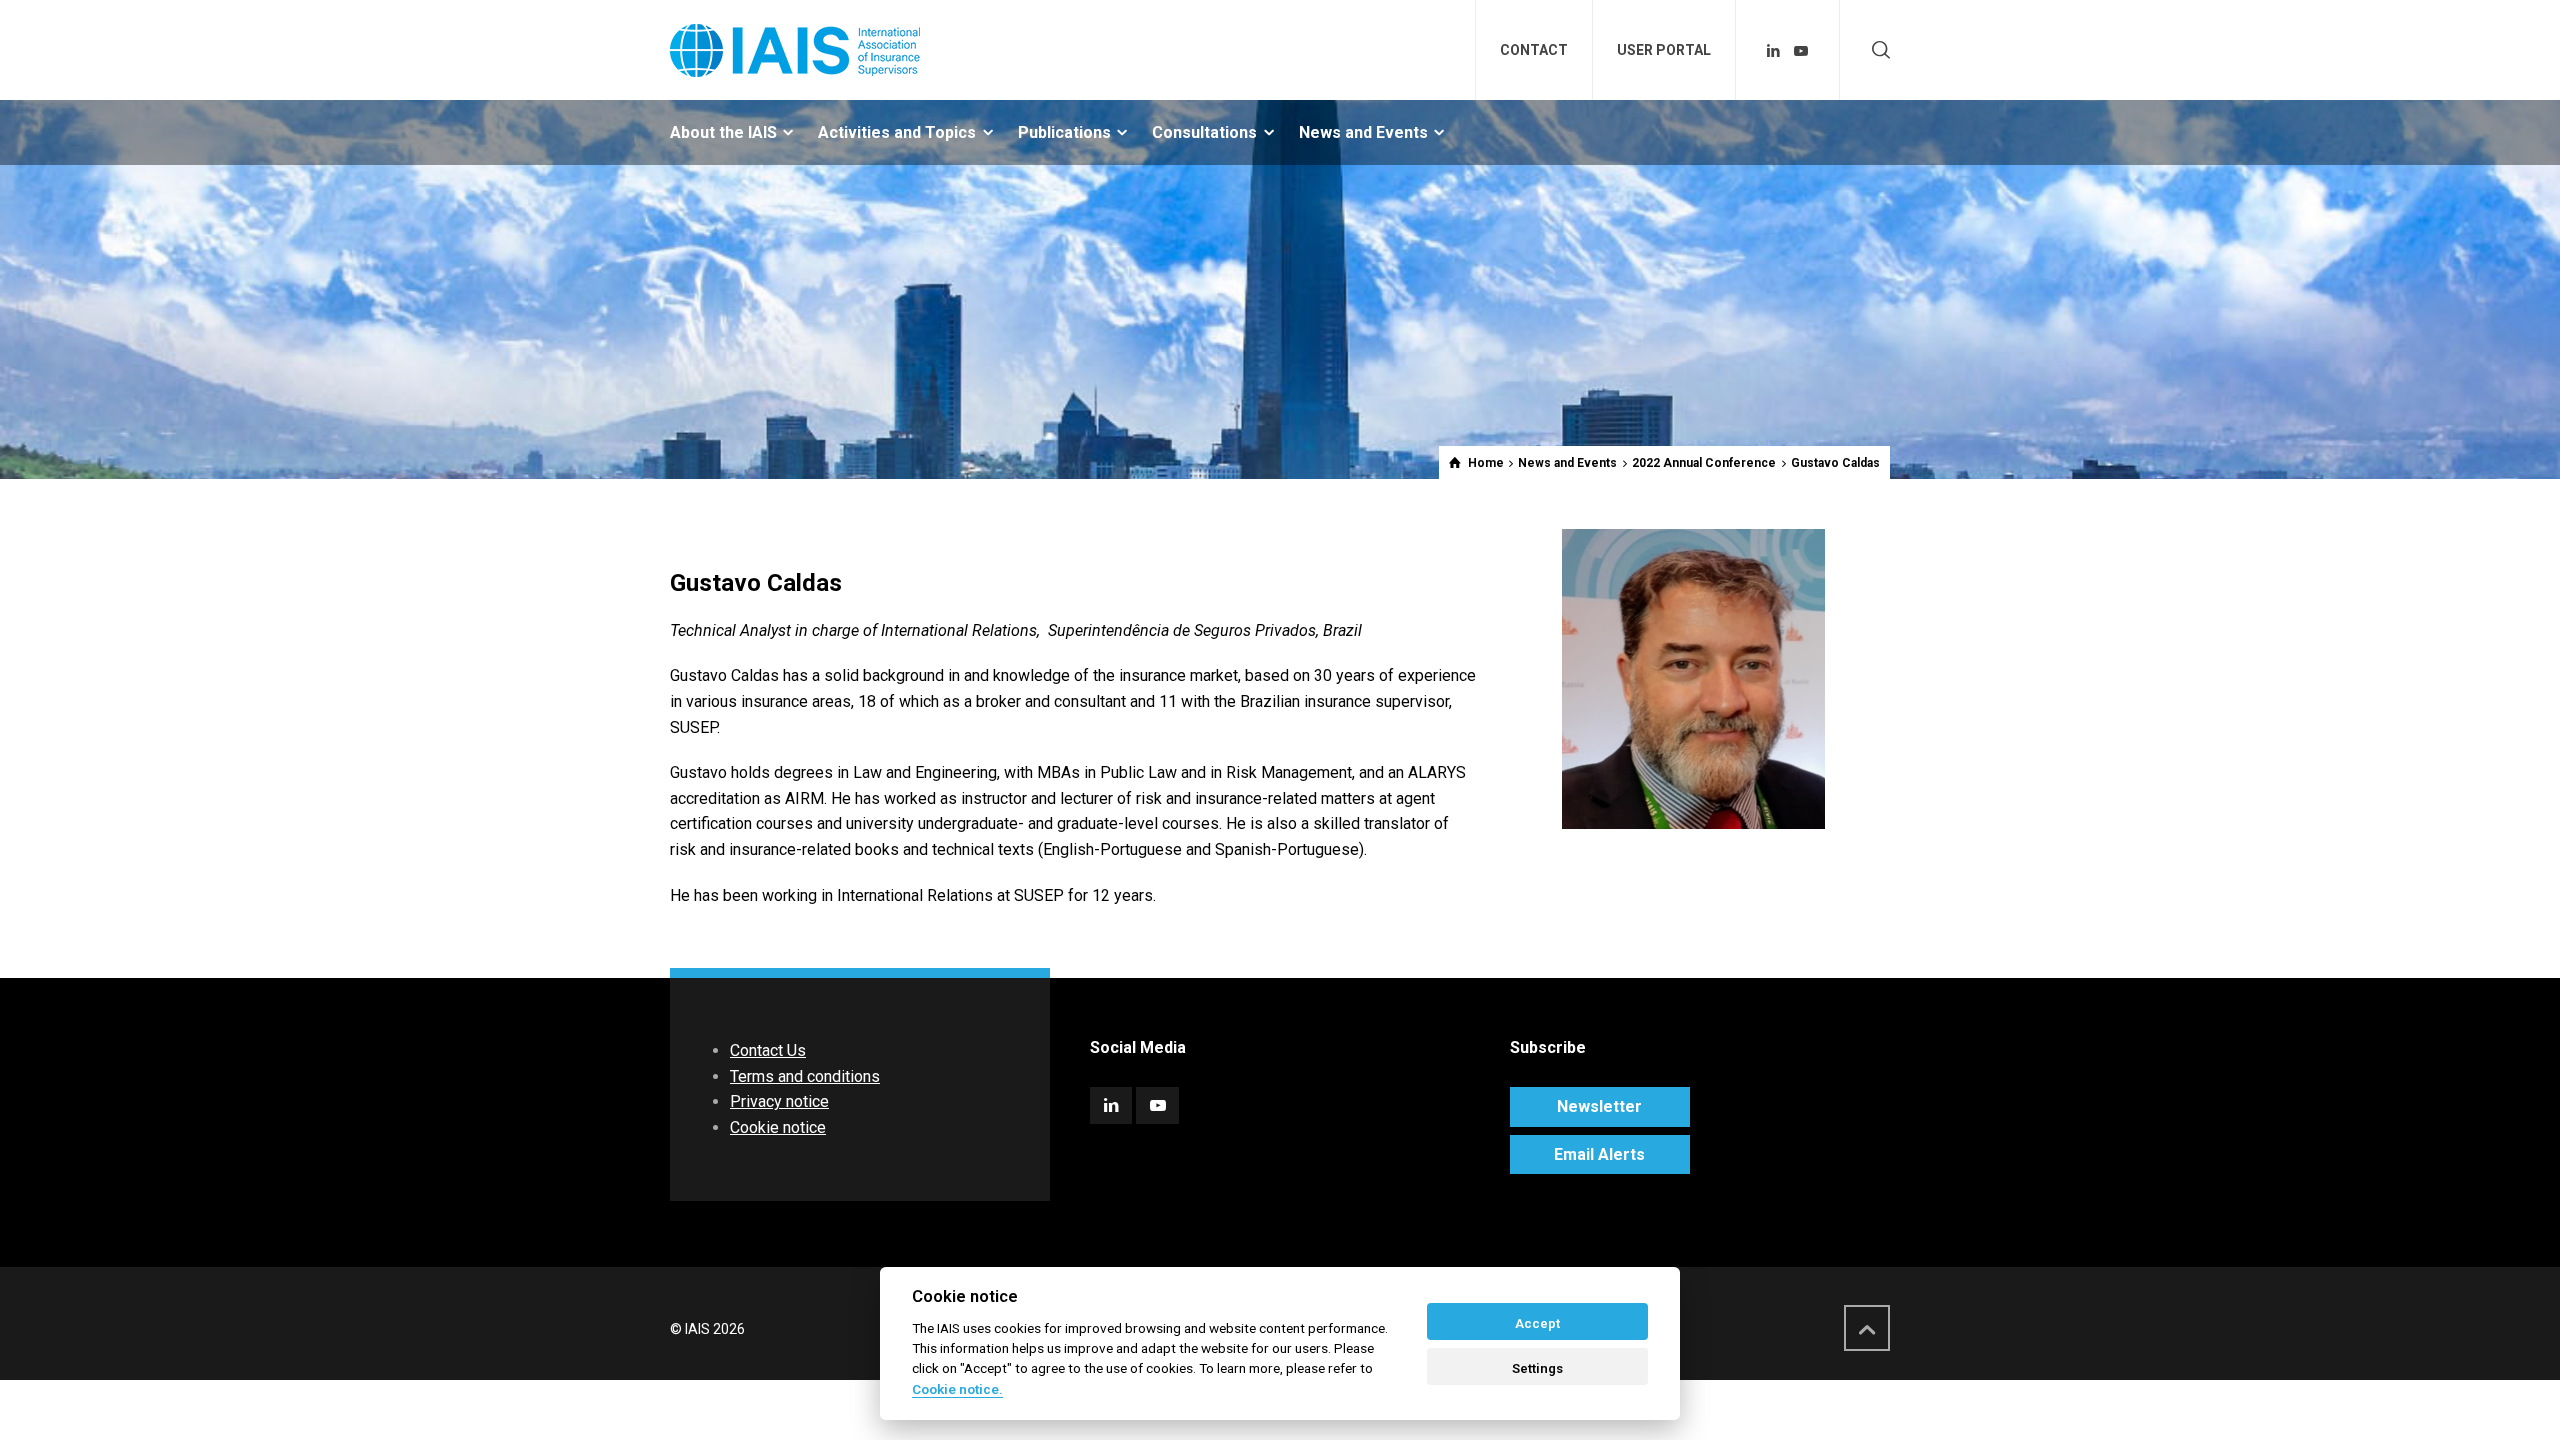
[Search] (1877, 50)
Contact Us (768, 1050)
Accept (1537, 1323)
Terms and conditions (805, 1076)
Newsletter (1599, 1106)
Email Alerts (1599, 1154)
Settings (1537, 1368)
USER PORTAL (1664, 50)
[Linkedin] (1774, 51)
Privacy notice (779, 1101)
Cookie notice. (957, 1389)
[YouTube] (1801, 51)
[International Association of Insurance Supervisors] (795, 50)
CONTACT (1534, 50)
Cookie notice (778, 1127)
